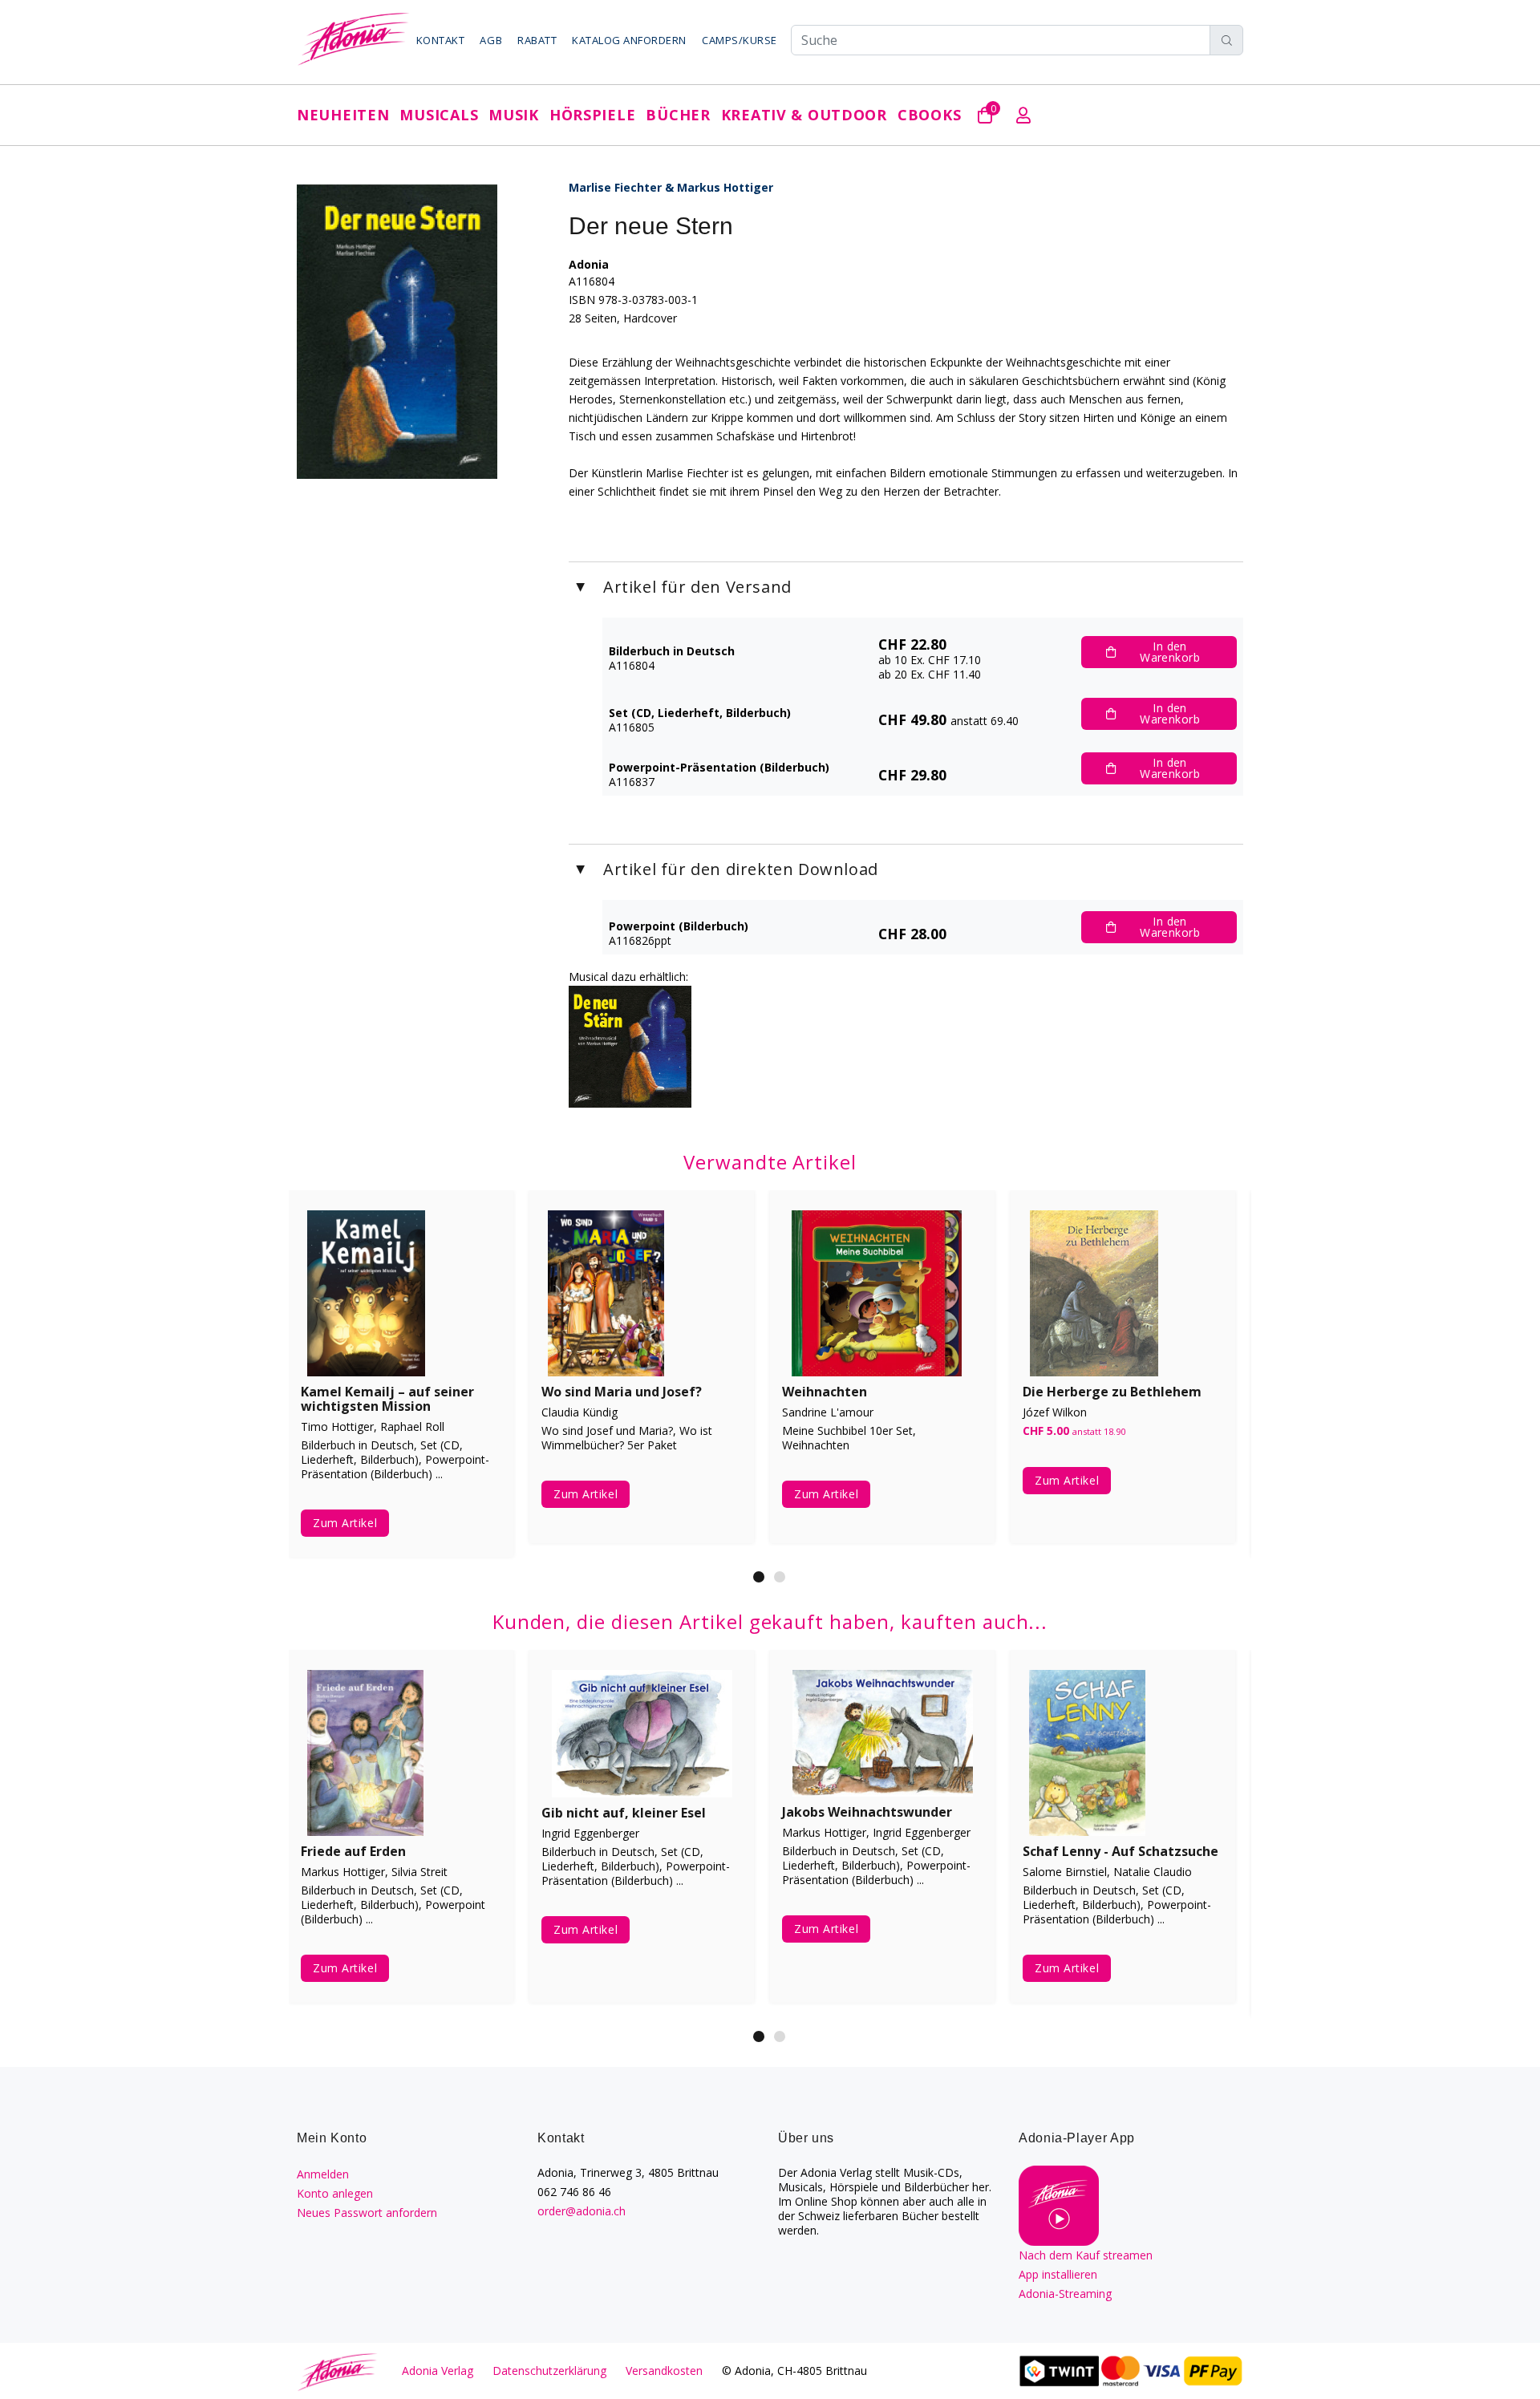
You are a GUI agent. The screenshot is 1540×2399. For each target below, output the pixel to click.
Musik (514, 115)
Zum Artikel (345, 1523)
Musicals (439, 115)
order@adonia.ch (582, 2211)
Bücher (678, 115)
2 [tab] (780, 1577)
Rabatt (537, 40)
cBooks (929, 115)
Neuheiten (343, 115)
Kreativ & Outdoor (804, 115)
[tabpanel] (401, 1379)
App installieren (1058, 2274)
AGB (491, 40)
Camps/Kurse (740, 40)
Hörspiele (592, 115)
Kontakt (441, 40)
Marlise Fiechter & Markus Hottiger (671, 187)
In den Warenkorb (1170, 652)
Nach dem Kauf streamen (1086, 2255)
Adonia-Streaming (1065, 2294)
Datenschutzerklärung (549, 2371)
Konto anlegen (335, 2193)
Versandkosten (664, 2371)
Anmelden (323, 2174)
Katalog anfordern (629, 40)
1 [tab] (759, 1577)
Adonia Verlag (438, 2371)
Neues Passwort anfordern (367, 2213)
